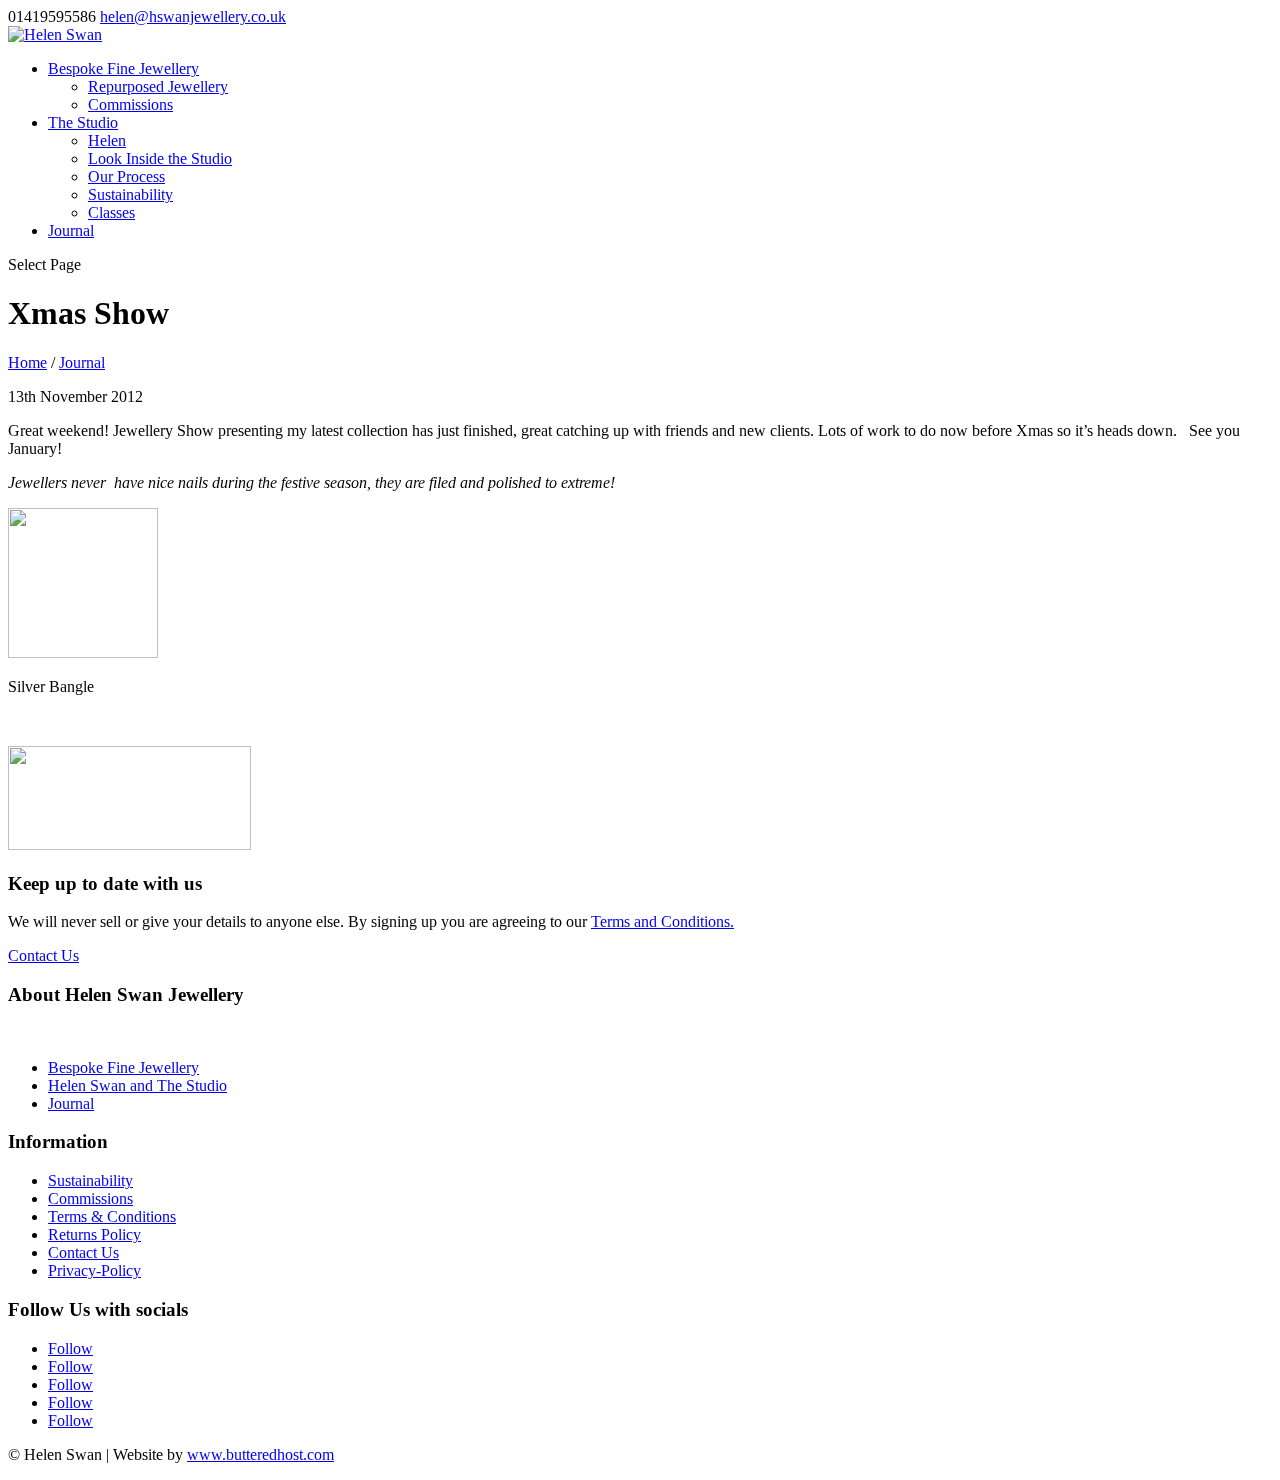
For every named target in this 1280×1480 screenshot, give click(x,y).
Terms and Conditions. (662, 921)
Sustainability (130, 194)
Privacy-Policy (94, 1270)
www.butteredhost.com (260, 1454)
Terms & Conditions (112, 1216)
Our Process (126, 176)
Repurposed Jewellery (158, 86)
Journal (71, 230)
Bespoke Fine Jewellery (123, 68)
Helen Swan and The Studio (137, 1085)
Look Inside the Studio (160, 158)
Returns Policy (94, 1234)
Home (27, 362)
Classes (111, 212)
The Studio (83, 122)
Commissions (130, 104)
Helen (107, 140)
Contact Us (43, 955)
